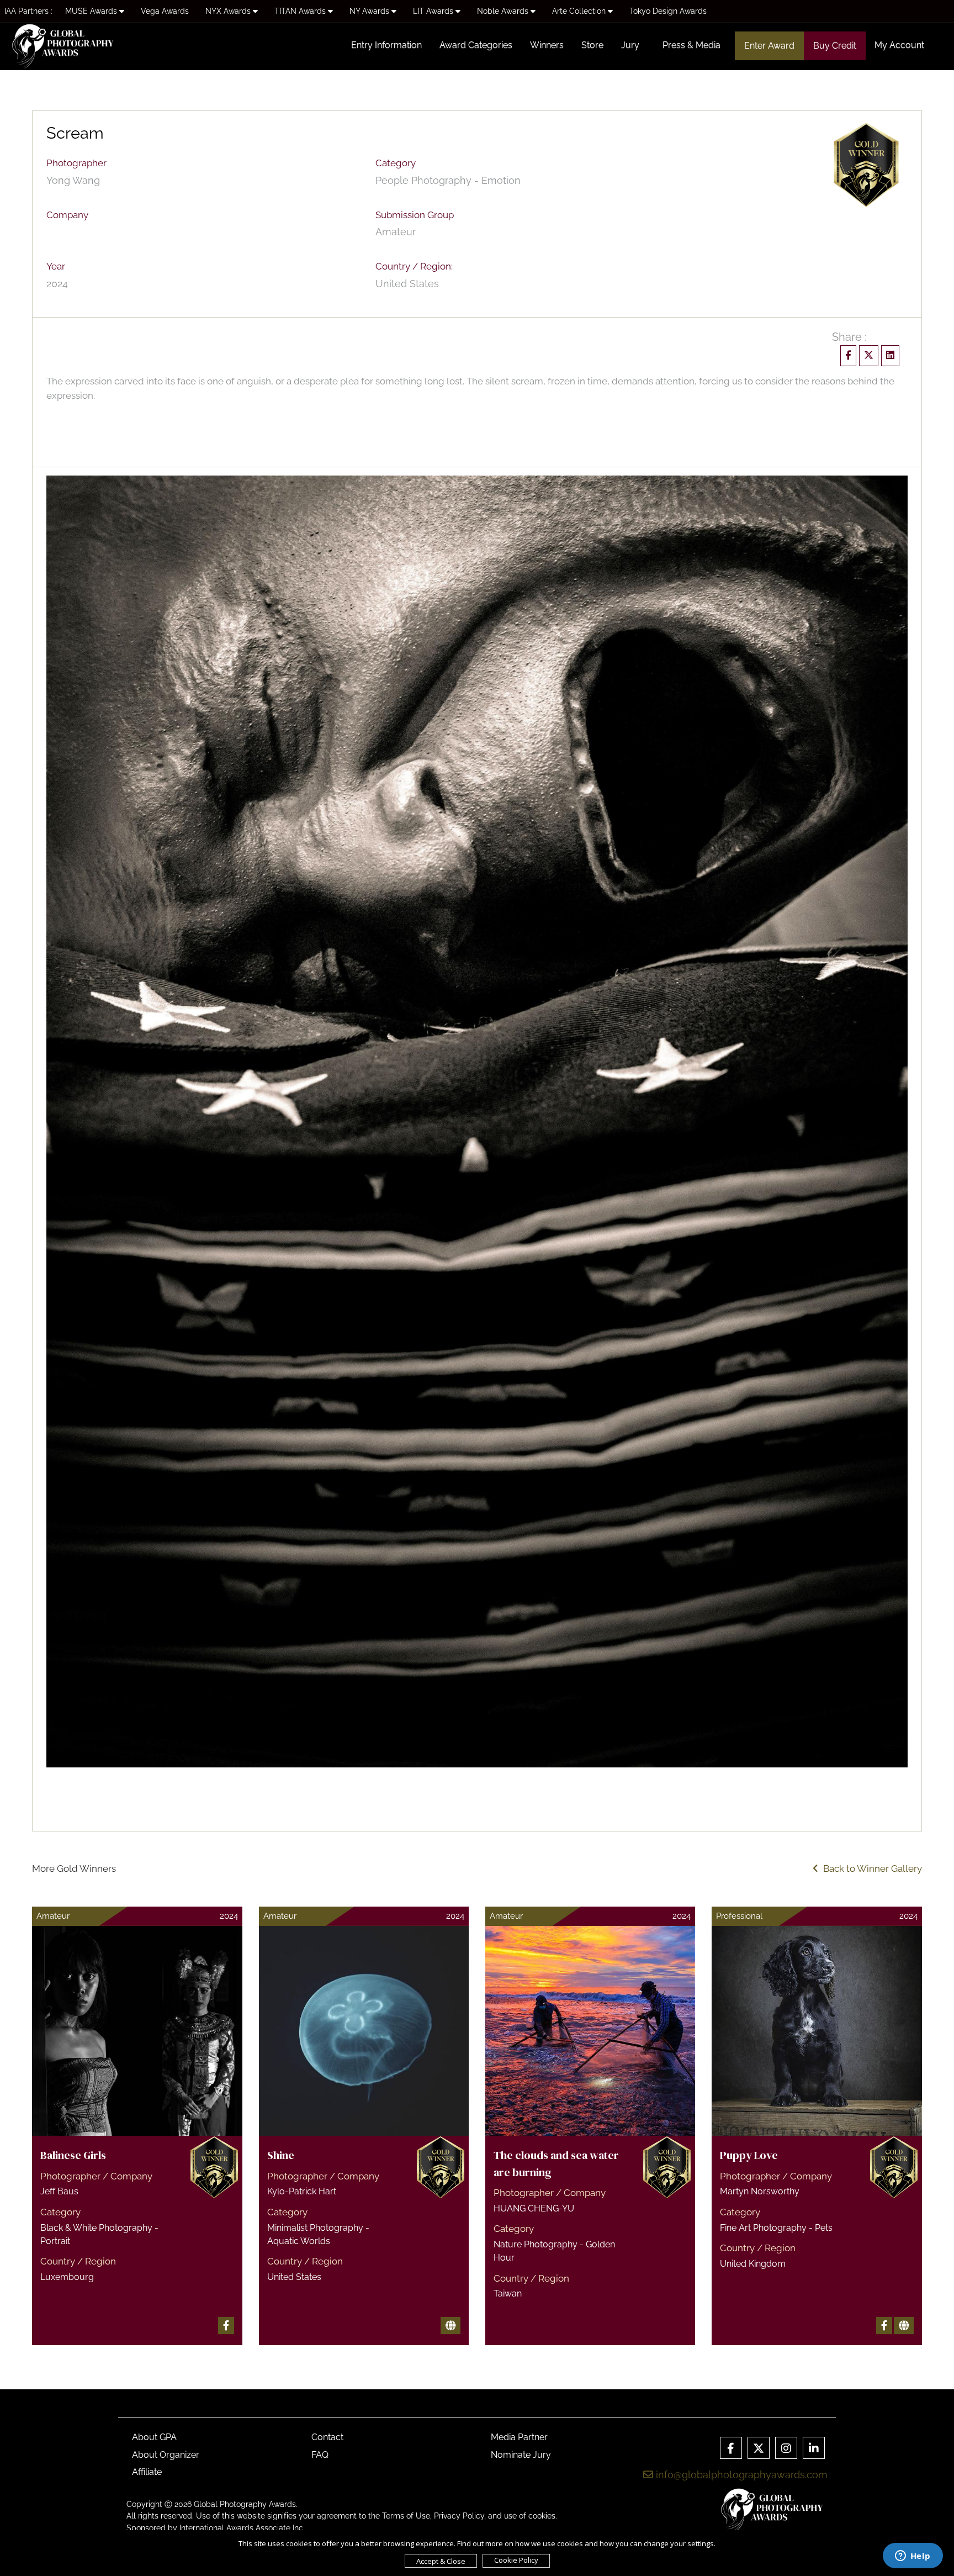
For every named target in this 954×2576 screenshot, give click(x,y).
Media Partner (519, 2437)
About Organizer (166, 2455)
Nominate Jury (521, 2455)
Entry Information (386, 45)
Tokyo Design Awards (668, 11)
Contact (327, 2437)
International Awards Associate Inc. (242, 2528)
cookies (542, 2516)
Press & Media (691, 45)
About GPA (154, 2437)
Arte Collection (580, 11)
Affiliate (147, 2472)
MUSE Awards (92, 11)
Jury (630, 45)
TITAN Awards (301, 11)
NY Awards (370, 11)
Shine (281, 2155)
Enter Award (769, 46)
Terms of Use (406, 2516)
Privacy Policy (459, 2516)
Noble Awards (504, 11)
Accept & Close (441, 2561)
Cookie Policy (516, 2560)
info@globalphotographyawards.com (740, 2475)
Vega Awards (165, 11)
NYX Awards (229, 11)
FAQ (320, 2455)
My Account (899, 45)
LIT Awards (434, 11)
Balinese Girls (73, 2155)
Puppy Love (749, 2155)
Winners (547, 45)
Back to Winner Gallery (870, 1868)
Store (592, 45)
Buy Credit (835, 46)
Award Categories (476, 45)
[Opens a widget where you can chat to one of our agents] (913, 2557)
